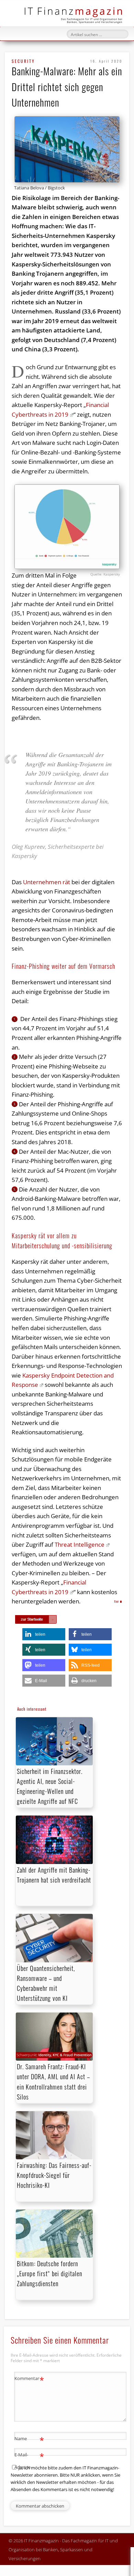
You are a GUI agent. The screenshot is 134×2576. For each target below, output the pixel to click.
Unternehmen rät (47, 882)
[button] (44, 1634)
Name (29, 2440)
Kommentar (29, 2379)
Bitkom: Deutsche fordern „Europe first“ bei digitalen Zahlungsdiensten (49, 2273)
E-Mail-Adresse (29, 2460)
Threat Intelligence (80, 1544)
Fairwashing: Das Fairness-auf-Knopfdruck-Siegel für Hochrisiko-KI (54, 2175)
